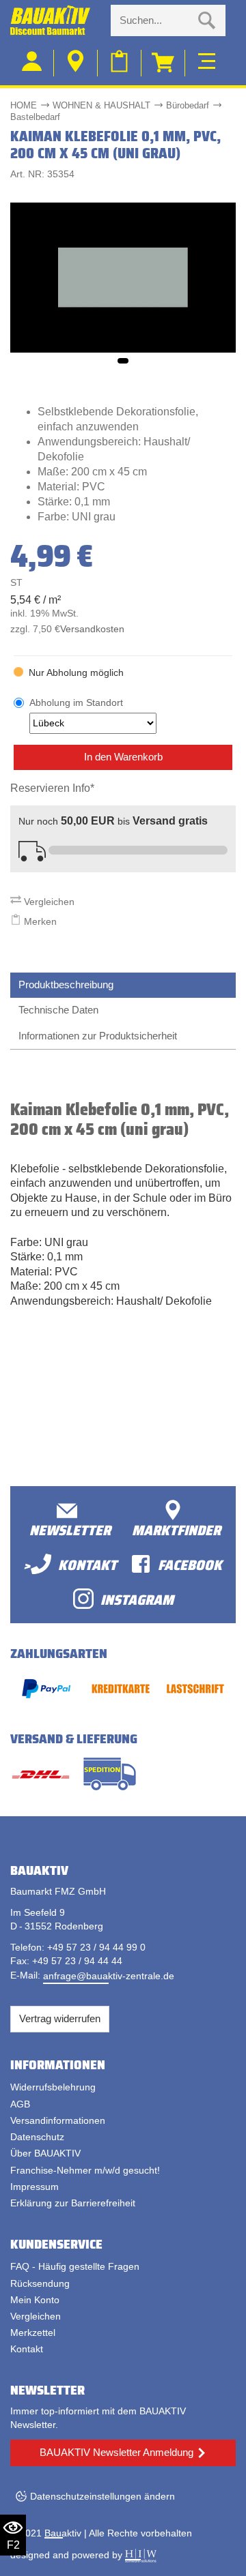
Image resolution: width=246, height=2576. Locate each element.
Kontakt (27, 2349)
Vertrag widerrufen (60, 2018)
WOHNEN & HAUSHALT (101, 105)
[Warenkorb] (163, 63)
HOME (24, 105)
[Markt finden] (76, 63)
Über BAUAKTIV (45, 2153)
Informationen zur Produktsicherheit (98, 1036)
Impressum (35, 2187)
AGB (20, 2104)
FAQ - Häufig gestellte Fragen (75, 2266)
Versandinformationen (58, 2120)
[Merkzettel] (120, 63)
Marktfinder (176, 1529)
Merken (39, 921)
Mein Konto (35, 2300)
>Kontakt (70, 1564)
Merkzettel (33, 2333)
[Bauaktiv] (55, 20)
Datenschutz (37, 2137)
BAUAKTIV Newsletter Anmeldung (117, 2452)
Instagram (137, 1599)
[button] (123, 361)
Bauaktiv (63, 2533)
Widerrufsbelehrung (53, 2087)
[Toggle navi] (207, 59)
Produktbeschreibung (66, 984)
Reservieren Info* (52, 788)
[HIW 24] (141, 2555)
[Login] (32, 63)
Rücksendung (40, 2283)
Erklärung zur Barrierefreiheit (73, 2203)
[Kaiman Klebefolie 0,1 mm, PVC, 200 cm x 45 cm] (123, 277)
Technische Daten (58, 1010)
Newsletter (70, 1529)
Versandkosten (92, 629)
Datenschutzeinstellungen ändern (102, 2496)
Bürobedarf (188, 105)
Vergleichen (48, 902)
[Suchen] (207, 20)
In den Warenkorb (123, 757)
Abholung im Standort (76, 702)
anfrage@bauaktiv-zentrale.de (109, 1976)
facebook (190, 1564)
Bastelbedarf (35, 117)
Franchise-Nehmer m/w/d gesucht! (85, 2170)
